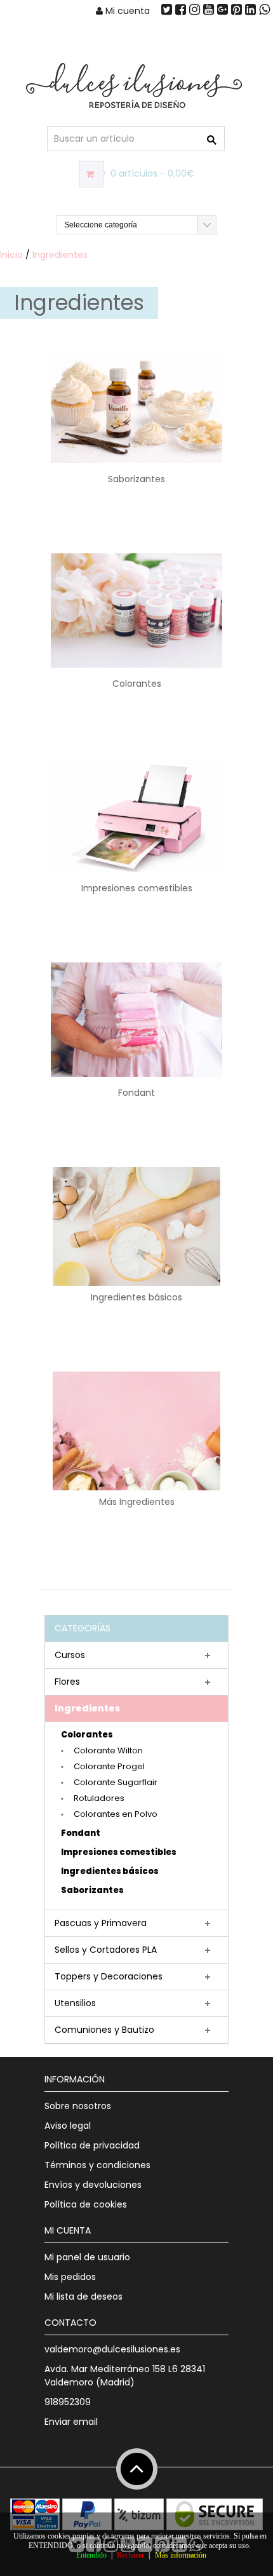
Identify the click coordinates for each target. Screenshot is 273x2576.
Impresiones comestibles (119, 1852)
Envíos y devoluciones (93, 2185)
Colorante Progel (109, 1766)
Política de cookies (86, 2204)
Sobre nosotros (78, 2106)
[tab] (136, 1656)
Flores (67, 1682)
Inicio (11, 255)
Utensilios (75, 2003)
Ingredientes (60, 255)
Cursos (70, 1655)
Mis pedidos (70, 2277)
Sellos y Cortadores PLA (106, 1950)
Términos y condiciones (97, 2165)
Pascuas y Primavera (101, 1923)
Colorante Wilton (108, 1750)
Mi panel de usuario (87, 2257)
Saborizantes (92, 1890)
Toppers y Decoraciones (109, 1976)
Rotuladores (99, 1798)
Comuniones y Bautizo (104, 2030)
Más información (181, 2555)
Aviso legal (68, 2126)
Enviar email (71, 2422)
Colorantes (87, 1735)
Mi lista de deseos (83, 2296)
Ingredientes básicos (110, 1871)
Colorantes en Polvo (116, 1814)
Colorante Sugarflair (116, 1782)
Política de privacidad (92, 2145)
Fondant (81, 1833)
